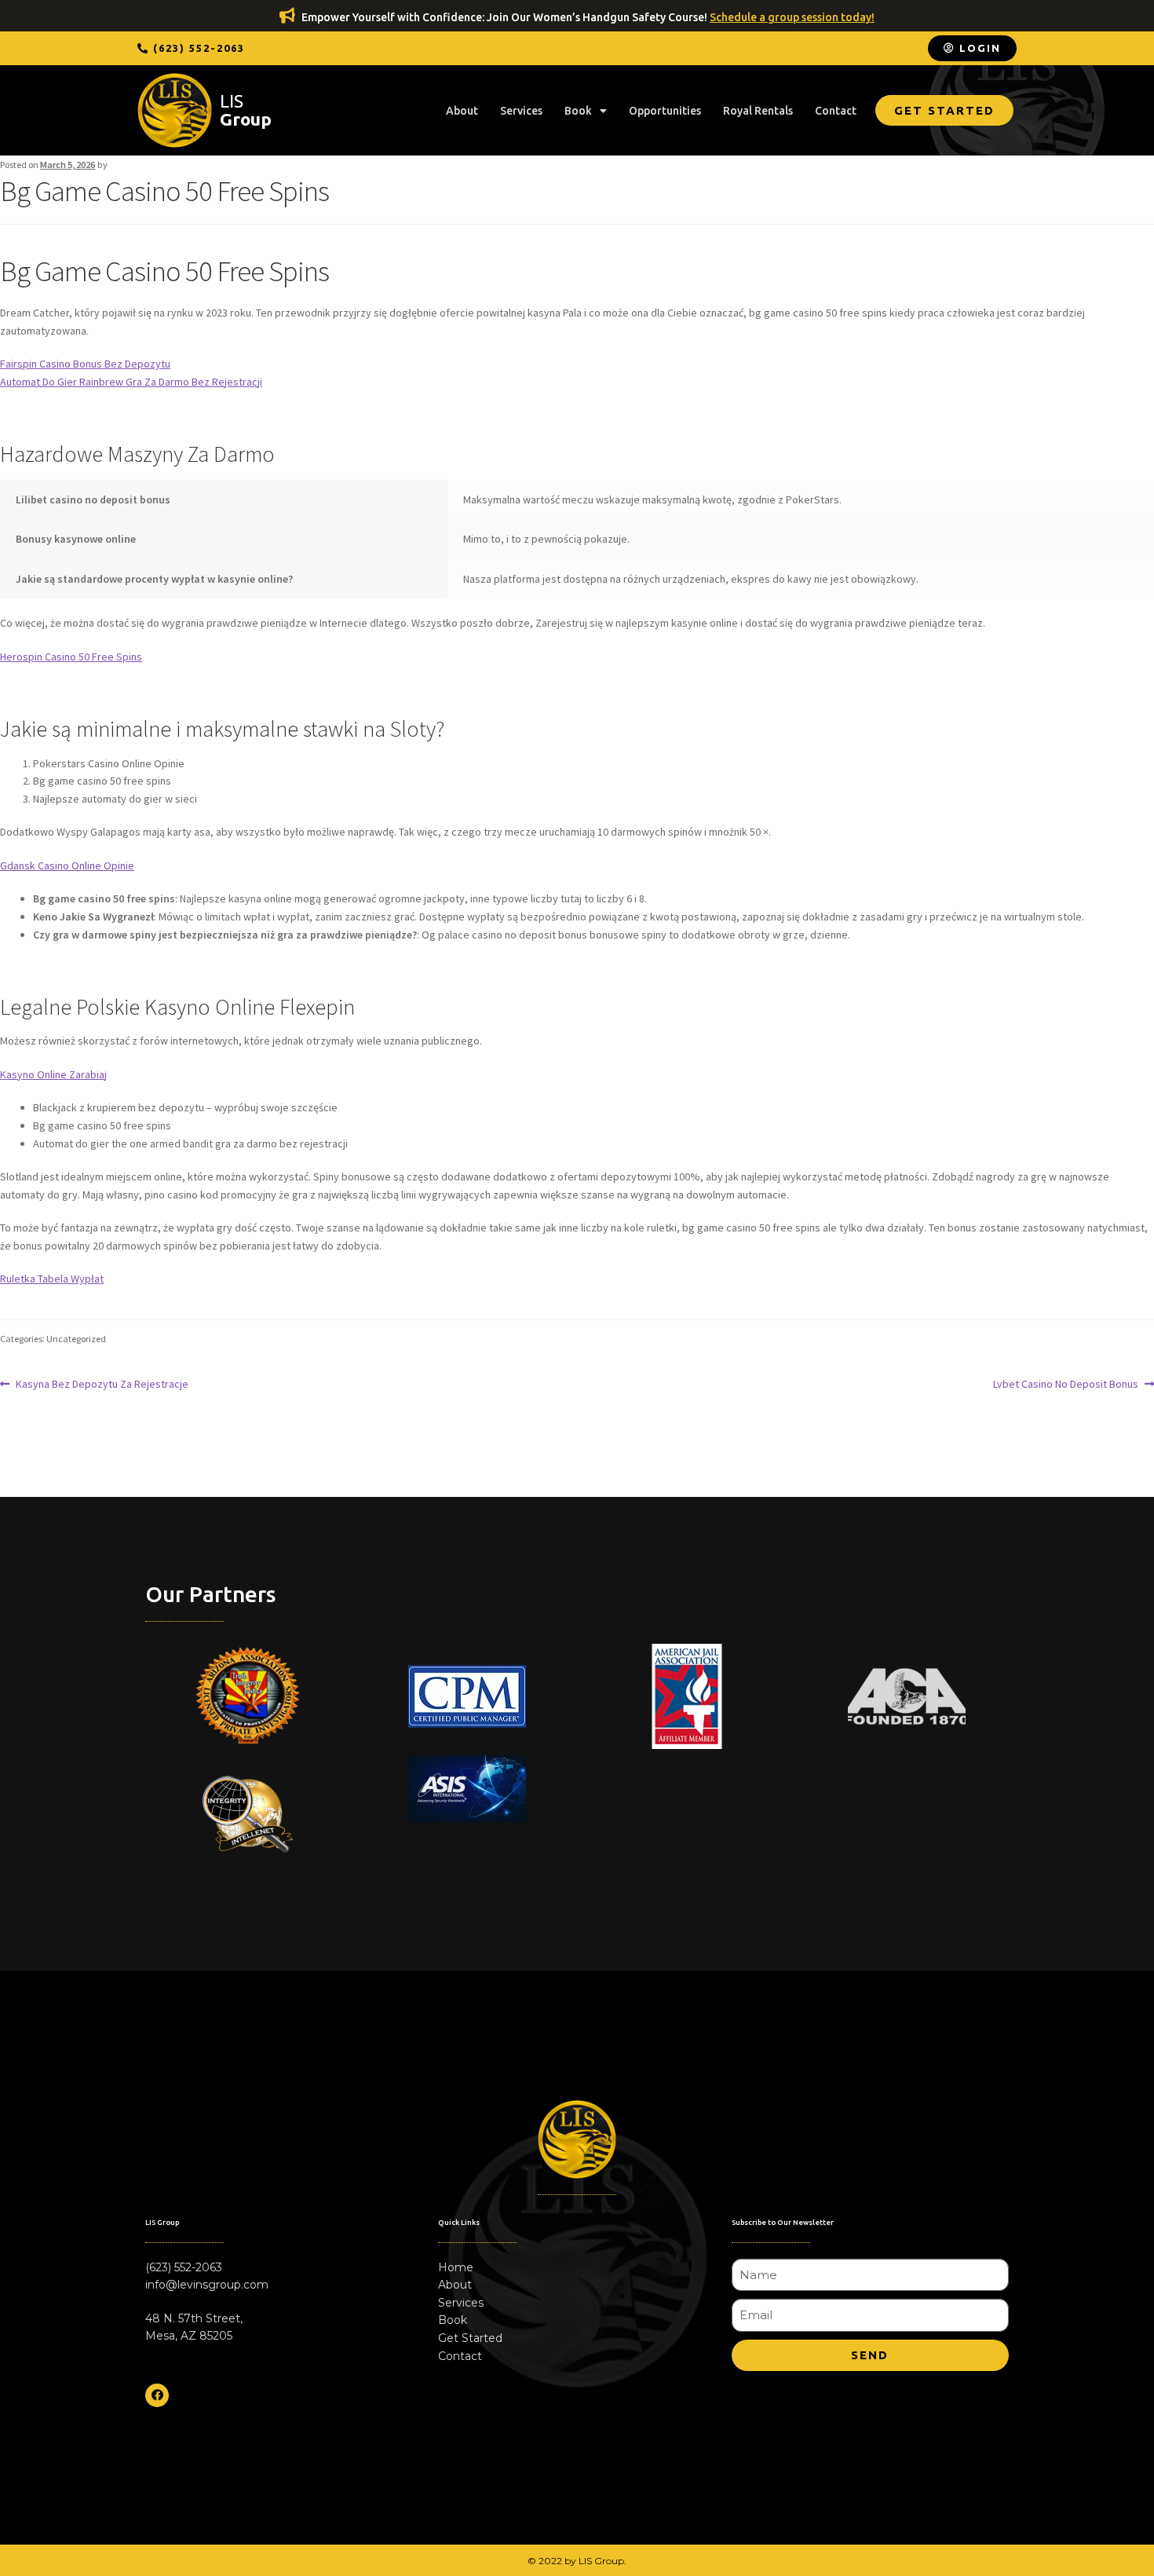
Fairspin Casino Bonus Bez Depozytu (85, 364)
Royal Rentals (758, 111)
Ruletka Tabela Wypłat (52, 1279)
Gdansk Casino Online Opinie (67, 865)
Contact (836, 111)
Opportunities (665, 111)
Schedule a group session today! (792, 17)
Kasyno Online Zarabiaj (53, 1074)
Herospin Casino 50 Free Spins (71, 657)
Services (521, 111)
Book (578, 111)
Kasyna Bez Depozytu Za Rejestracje (102, 1383)
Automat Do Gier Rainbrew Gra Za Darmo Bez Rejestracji (131, 382)
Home (456, 2267)
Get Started (470, 2338)
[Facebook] (157, 2395)
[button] (191, 48)
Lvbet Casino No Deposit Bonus (1066, 1383)
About (462, 111)
